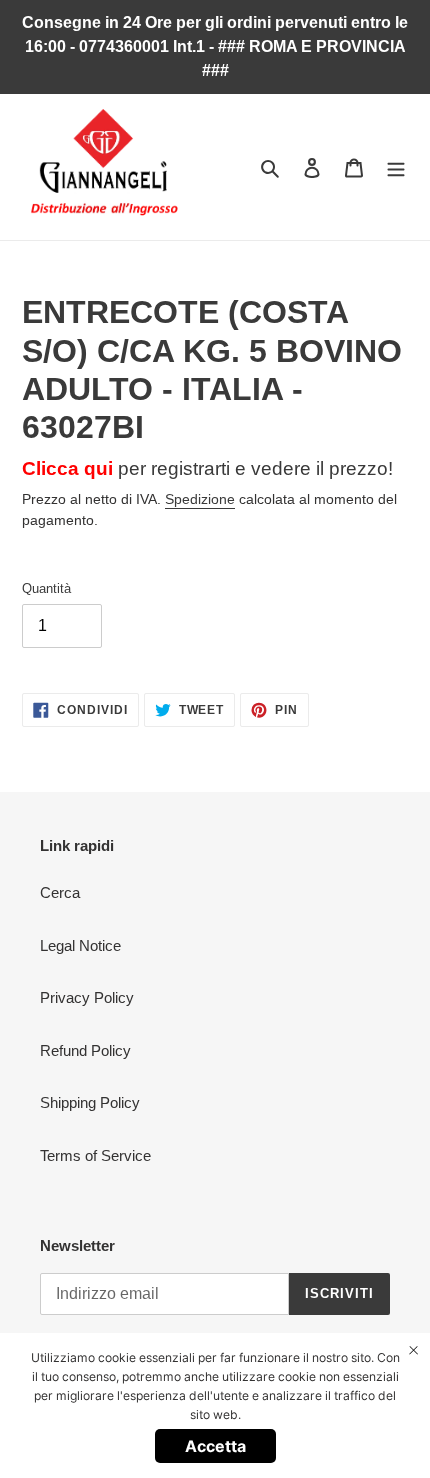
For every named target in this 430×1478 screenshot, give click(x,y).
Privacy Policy (87, 997)
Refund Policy (85, 1050)
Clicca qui (67, 468)
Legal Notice (80, 945)
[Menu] (396, 167)
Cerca (60, 892)
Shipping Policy (90, 1102)
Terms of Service (95, 1155)
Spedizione (200, 499)
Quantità (46, 588)
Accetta (215, 1446)
